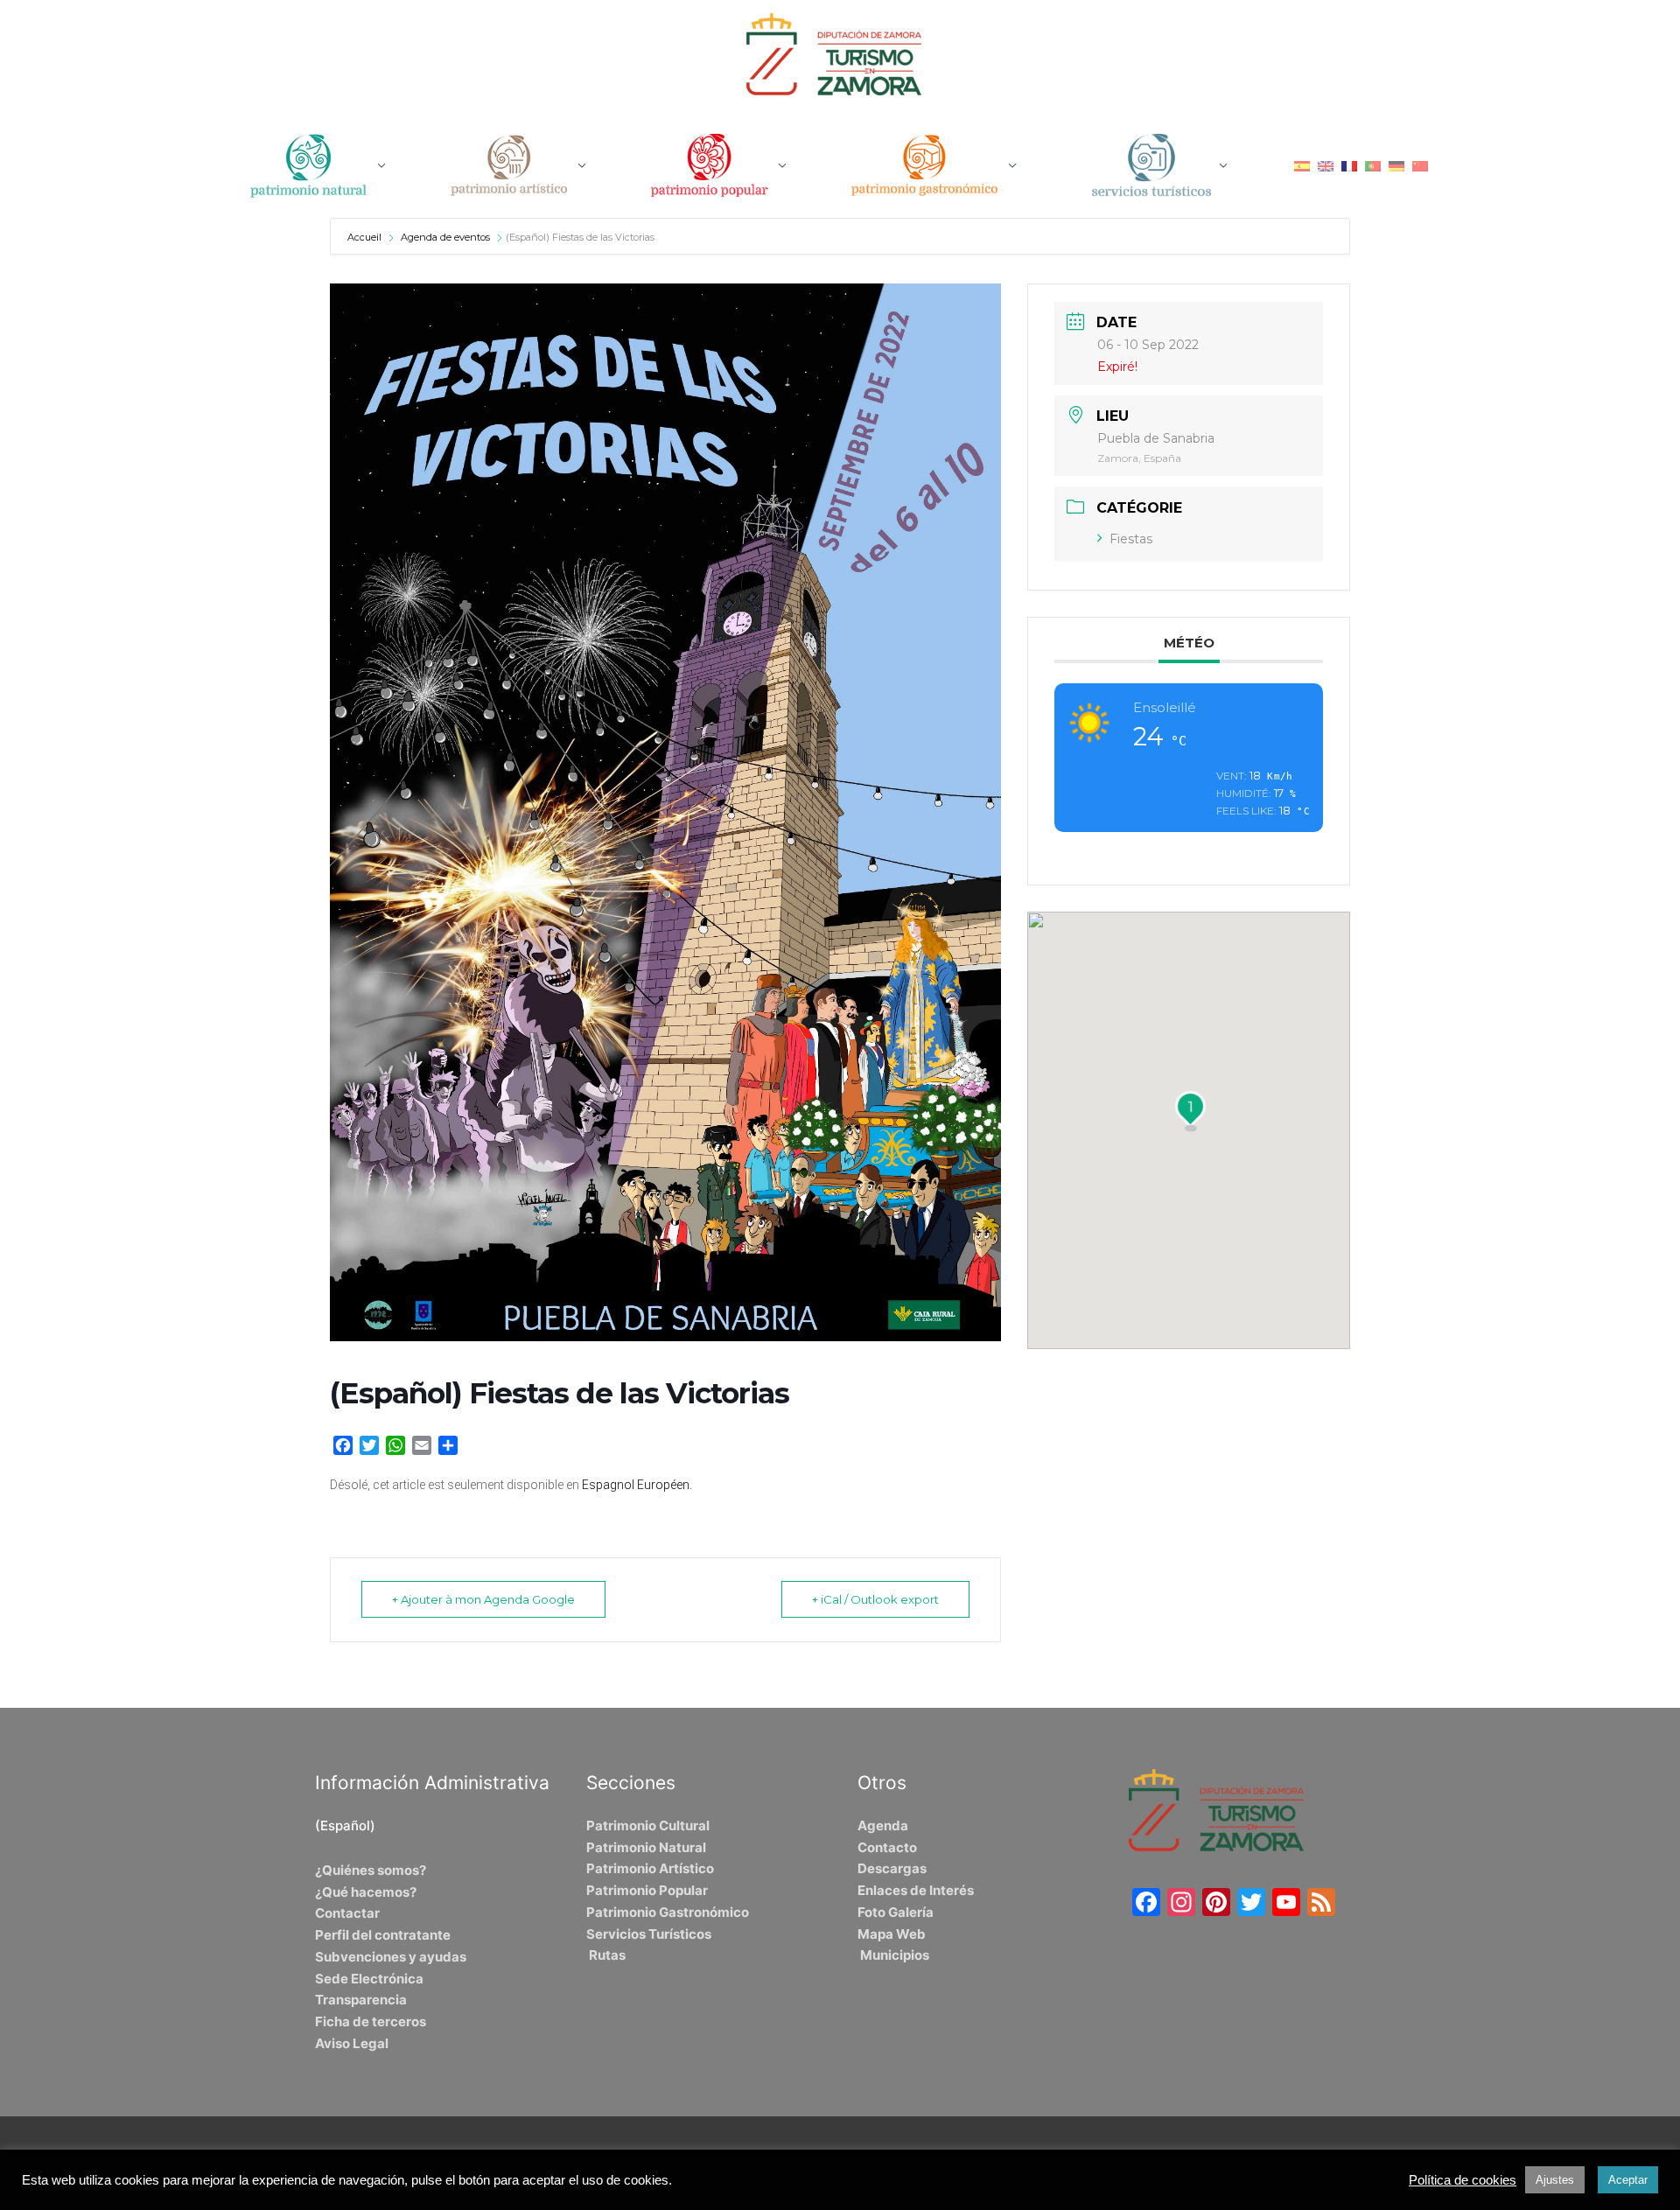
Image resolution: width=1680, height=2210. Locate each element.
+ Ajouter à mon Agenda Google (483, 1599)
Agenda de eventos (445, 237)
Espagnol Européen (636, 1485)
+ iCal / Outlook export (875, 1599)
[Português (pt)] (1373, 165)
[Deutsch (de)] (1396, 165)
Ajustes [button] (1555, 2180)
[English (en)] (1326, 165)
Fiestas (1131, 539)
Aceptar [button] (1628, 2180)
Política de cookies (1463, 2180)
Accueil (366, 237)
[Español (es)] (1302, 165)
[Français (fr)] (1349, 165)
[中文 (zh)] (1420, 165)
